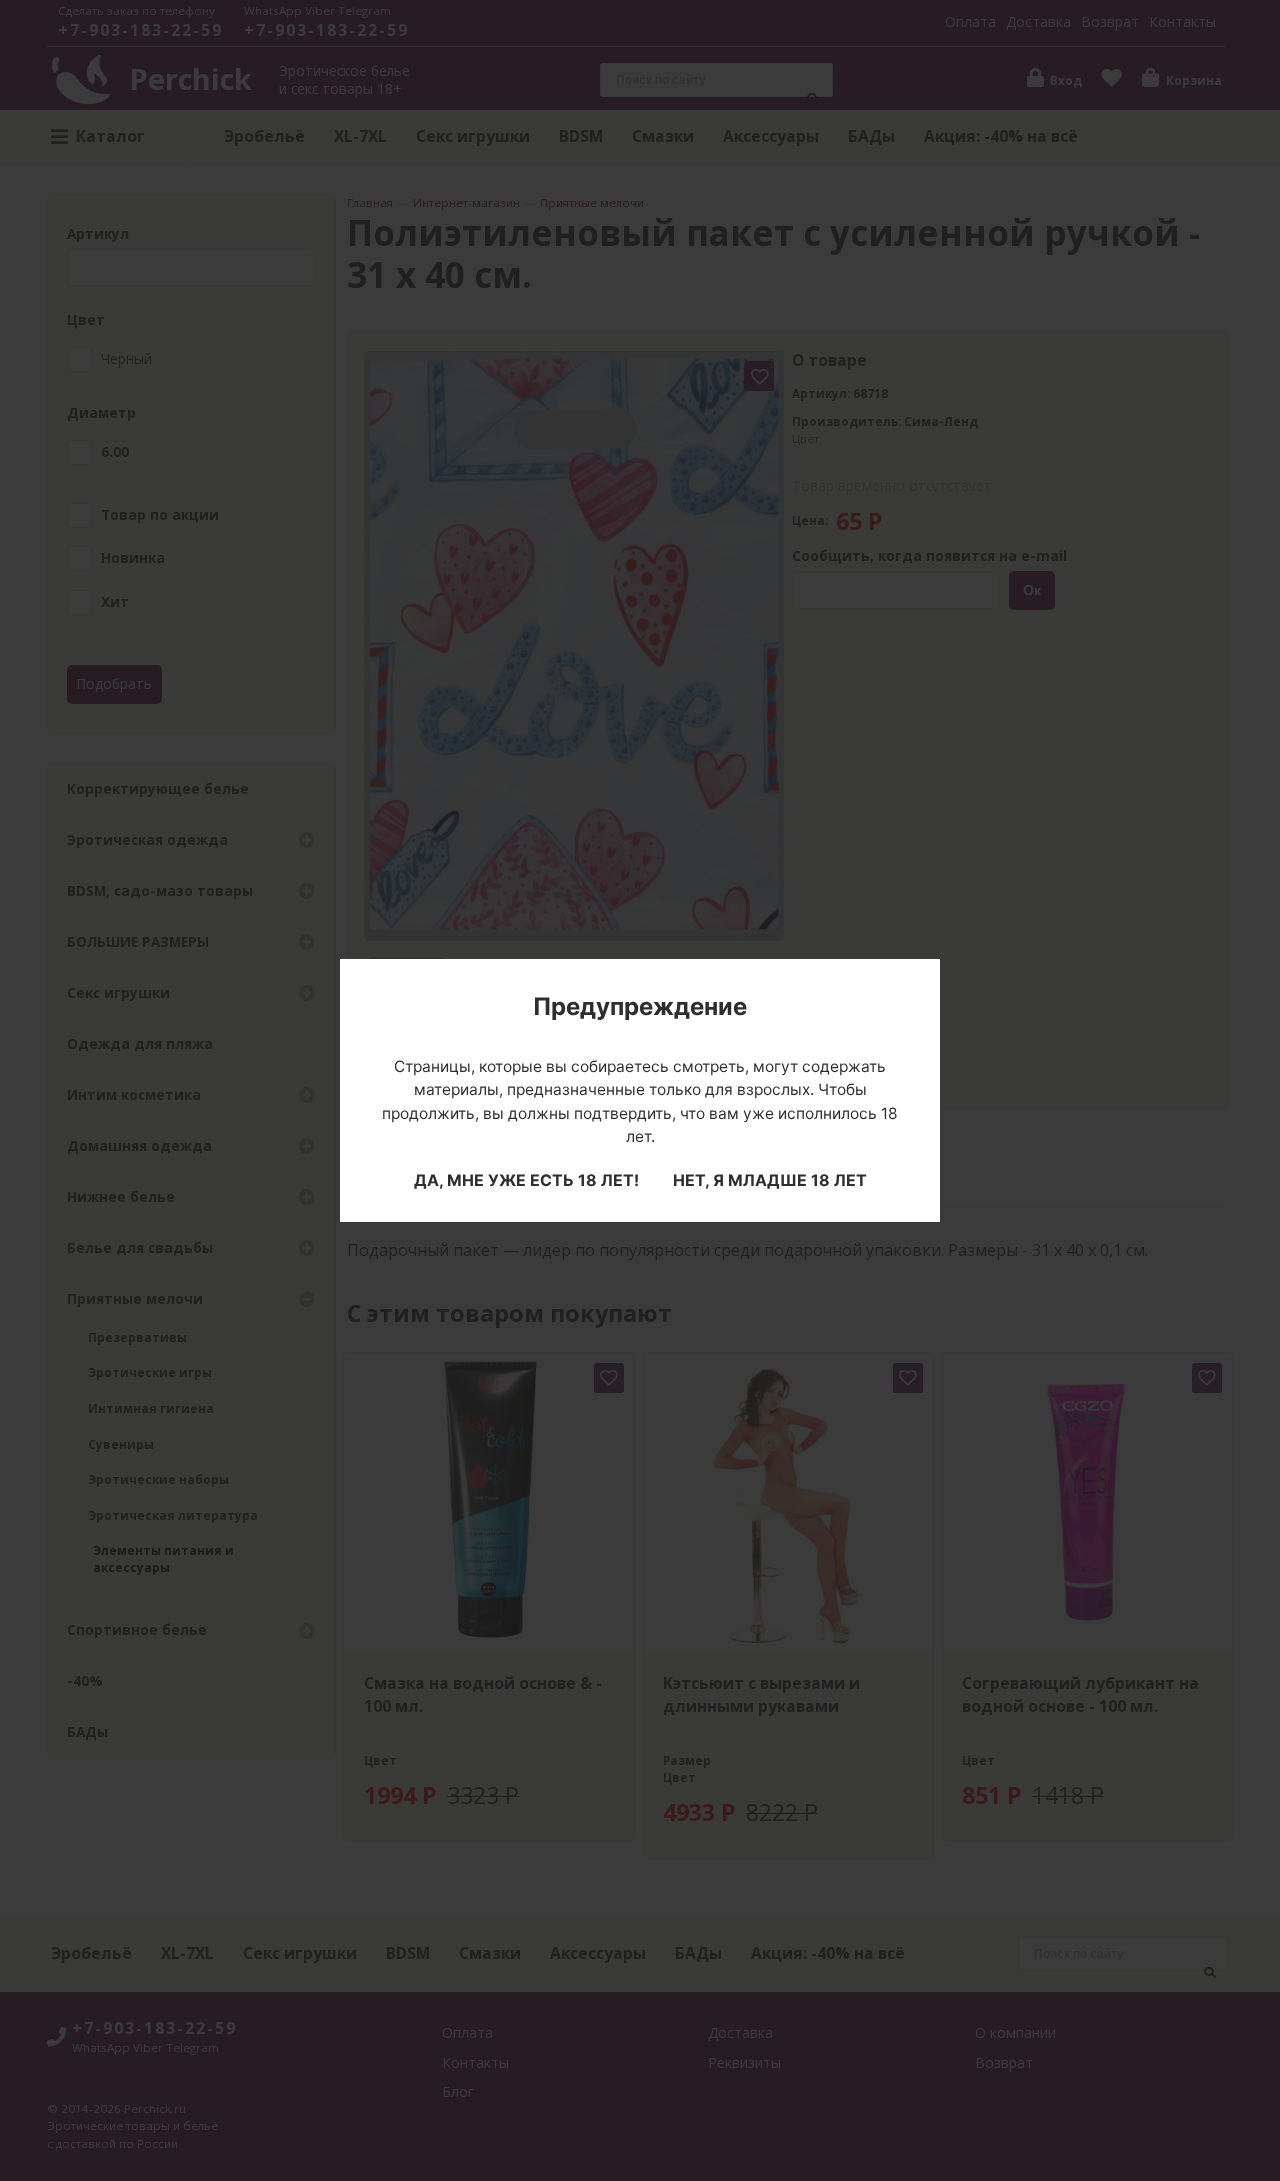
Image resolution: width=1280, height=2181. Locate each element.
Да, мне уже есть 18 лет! (526, 1180)
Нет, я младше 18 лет (770, 1180)
